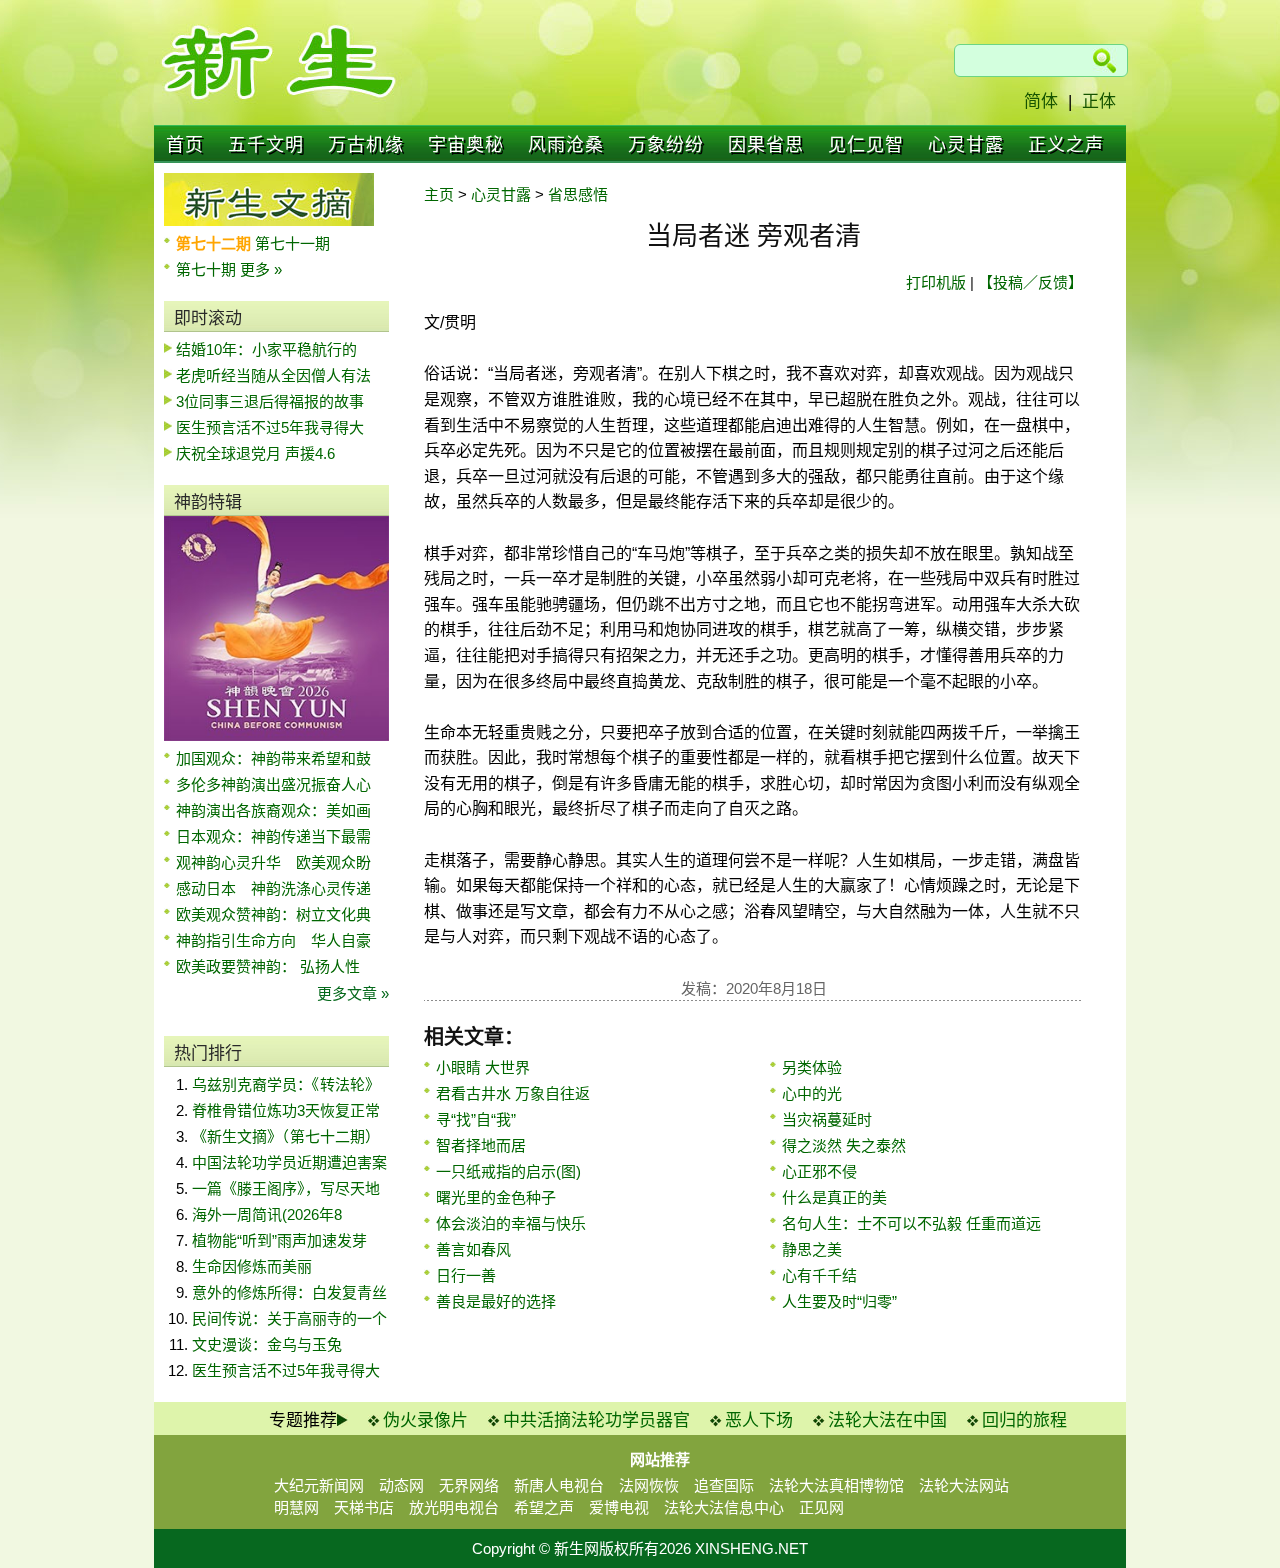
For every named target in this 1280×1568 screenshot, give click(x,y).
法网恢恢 (649, 1485)
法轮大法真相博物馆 (836, 1485)
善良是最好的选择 (496, 1301)
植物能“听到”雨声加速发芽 (279, 1240)
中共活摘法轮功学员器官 (596, 1420)
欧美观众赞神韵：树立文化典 (273, 914)
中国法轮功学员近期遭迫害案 (289, 1162)
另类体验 (812, 1067)
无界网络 (469, 1485)
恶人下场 (759, 1420)
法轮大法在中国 (887, 1420)
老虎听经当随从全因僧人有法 (273, 375)
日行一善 (466, 1275)
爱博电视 (619, 1507)
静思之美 (812, 1249)
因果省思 (766, 145)
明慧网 (296, 1507)
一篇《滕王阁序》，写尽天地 (286, 1188)
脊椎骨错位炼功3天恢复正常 (286, 1110)
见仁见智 (866, 145)
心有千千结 (819, 1275)
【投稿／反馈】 (1030, 282)
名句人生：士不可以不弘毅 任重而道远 (911, 1223)
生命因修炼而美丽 (252, 1266)
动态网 (401, 1485)
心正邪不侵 (819, 1171)
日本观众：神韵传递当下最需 (273, 836)
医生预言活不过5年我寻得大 (270, 427)
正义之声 (1066, 145)
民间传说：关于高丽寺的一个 (289, 1318)
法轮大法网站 (964, 1485)
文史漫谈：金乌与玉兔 (267, 1344)
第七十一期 (292, 243)
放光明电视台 (454, 1507)
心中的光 (812, 1093)
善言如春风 (473, 1249)
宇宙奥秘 (466, 145)
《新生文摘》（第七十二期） (286, 1136)
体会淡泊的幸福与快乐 (511, 1223)
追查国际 (724, 1485)
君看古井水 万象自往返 (513, 1093)
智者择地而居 (481, 1145)
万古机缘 (366, 145)
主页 (439, 194)
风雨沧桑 (566, 145)
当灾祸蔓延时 (827, 1119)
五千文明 (266, 145)
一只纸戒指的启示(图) (508, 1171)
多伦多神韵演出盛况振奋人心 (273, 784)
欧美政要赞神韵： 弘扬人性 (268, 966)
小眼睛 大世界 (483, 1067)
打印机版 (936, 282)
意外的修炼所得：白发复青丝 (289, 1292)
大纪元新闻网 (319, 1485)
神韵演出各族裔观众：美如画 (273, 810)
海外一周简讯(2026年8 (267, 1214)
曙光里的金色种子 (496, 1197)
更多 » (261, 269)
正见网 (821, 1507)
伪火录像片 (425, 1420)
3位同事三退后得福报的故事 (270, 401)
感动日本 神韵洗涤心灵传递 (273, 888)
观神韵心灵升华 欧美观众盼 (273, 862)
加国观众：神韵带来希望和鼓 (273, 758)
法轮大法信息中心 (724, 1507)
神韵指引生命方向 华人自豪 (273, 940)
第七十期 (208, 269)
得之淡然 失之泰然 (844, 1145)
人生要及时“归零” (839, 1301)
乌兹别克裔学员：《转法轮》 (286, 1084)
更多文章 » (353, 993)
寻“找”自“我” (476, 1119)
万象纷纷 (666, 145)
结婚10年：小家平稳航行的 (266, 349)
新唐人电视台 (559, 1485)
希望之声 (544, 1507)
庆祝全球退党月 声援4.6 (255, 453)
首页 (185, 145)
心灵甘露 (966, 145)
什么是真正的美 (834, 1197)
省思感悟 (578, 194)
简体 (1041, 101)
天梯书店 (364, 1507)
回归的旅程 (1024, 1420)
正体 (1099, 101)
